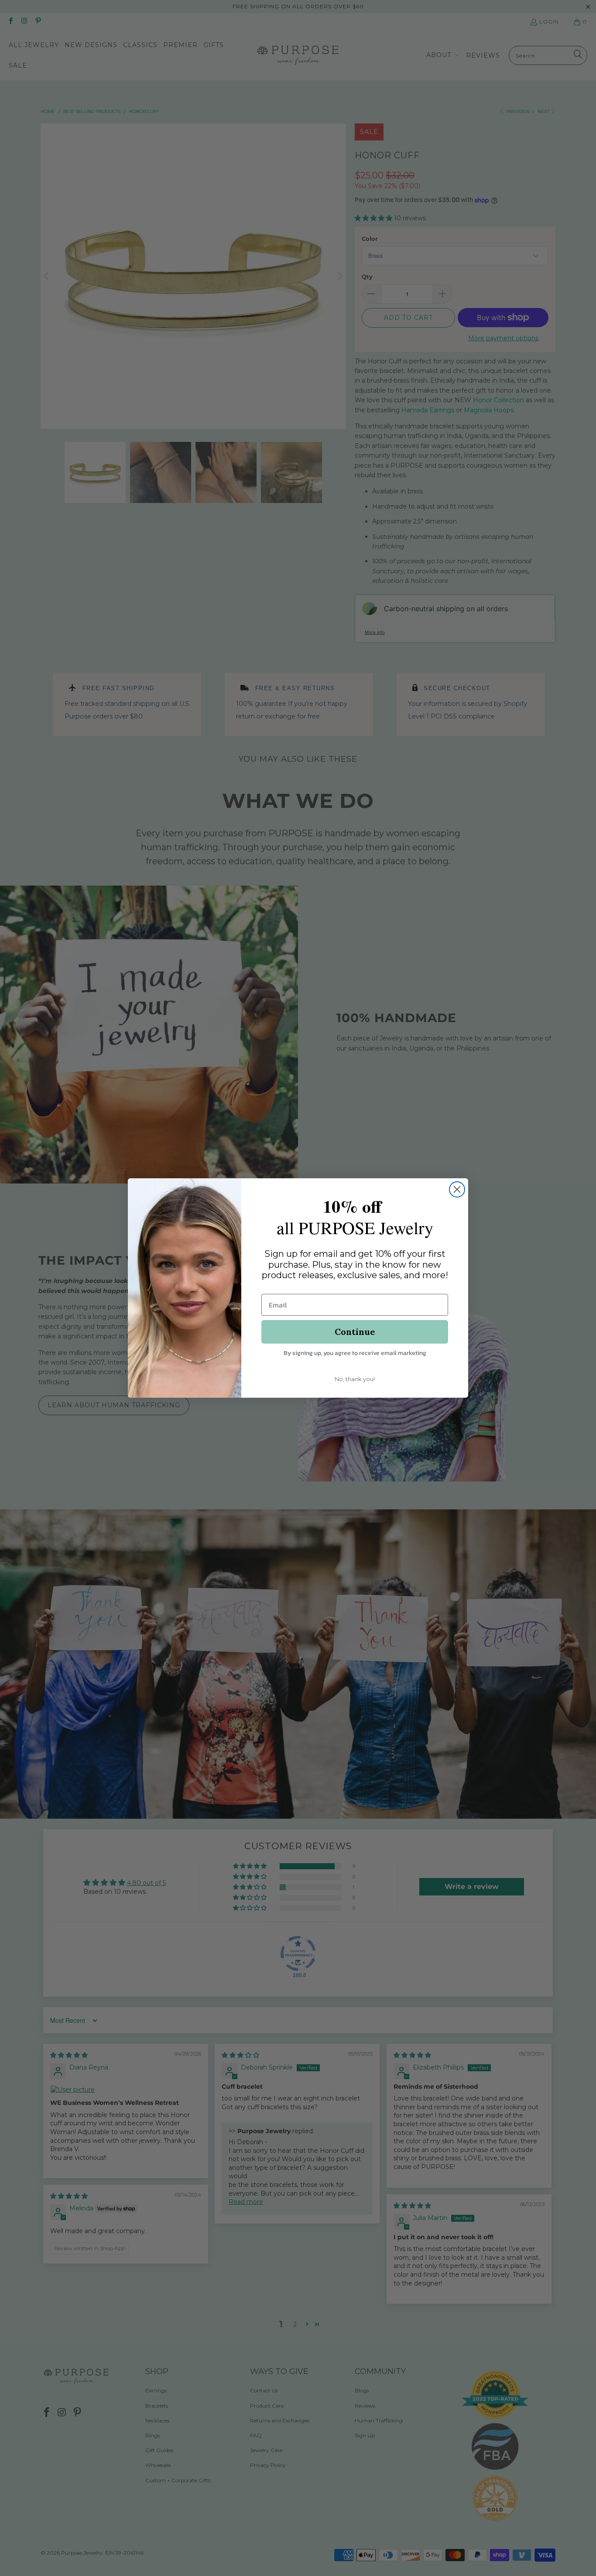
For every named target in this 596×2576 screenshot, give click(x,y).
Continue (355, 1332)
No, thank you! (355, 1379)
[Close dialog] (457, 1189)
